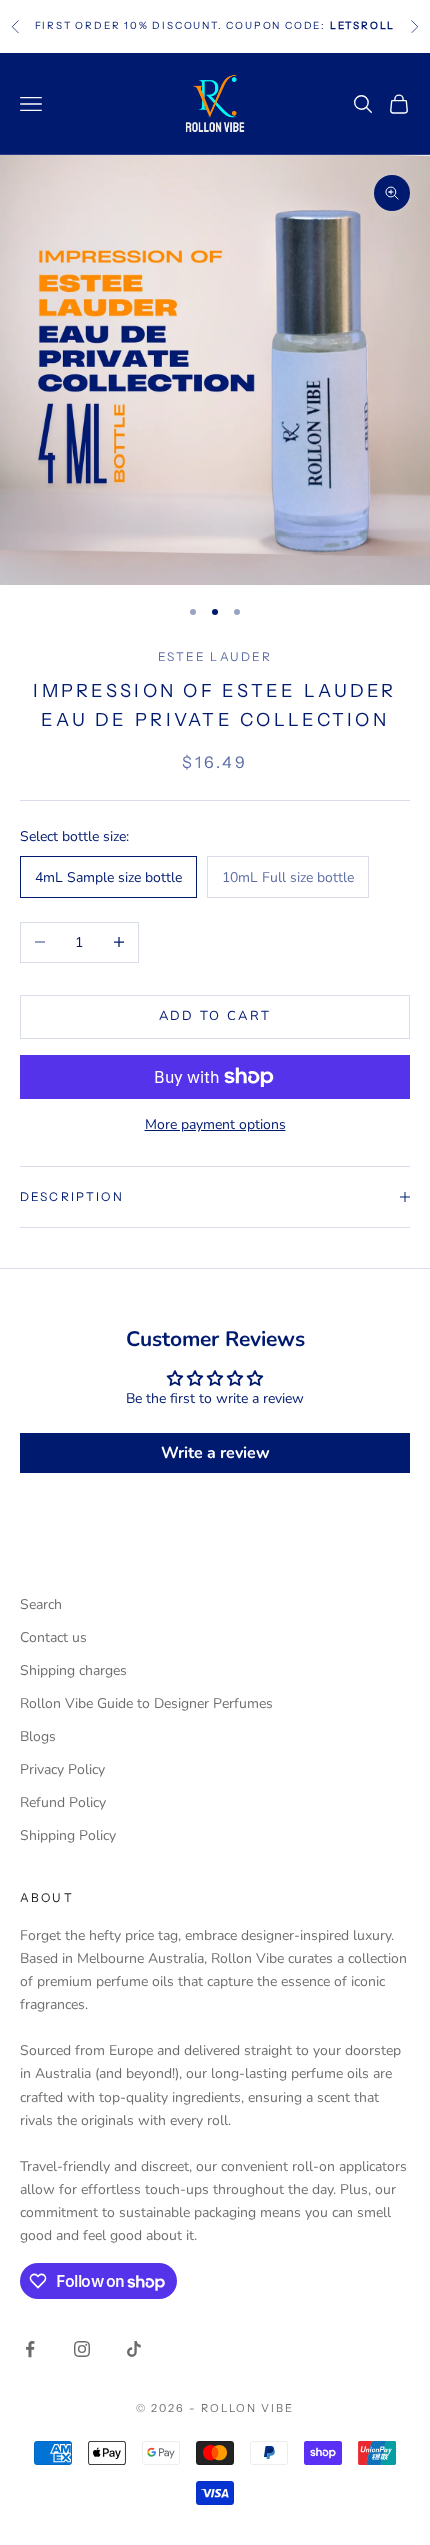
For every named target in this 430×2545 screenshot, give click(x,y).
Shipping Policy (68, 1835)
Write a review (215, 1453)
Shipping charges (73, 1670)
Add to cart (215, 1016)
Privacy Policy (62, 1769)
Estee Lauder (215, 656)
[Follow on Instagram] (82, 2349)
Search (41, 1604)
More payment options (215, 1124)
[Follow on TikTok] (134, 2349)
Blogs (38, 1736)
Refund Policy (63, 1802)
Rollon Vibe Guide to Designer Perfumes (146, 1703)
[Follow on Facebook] (30, 2349)
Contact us (53, 1637)
